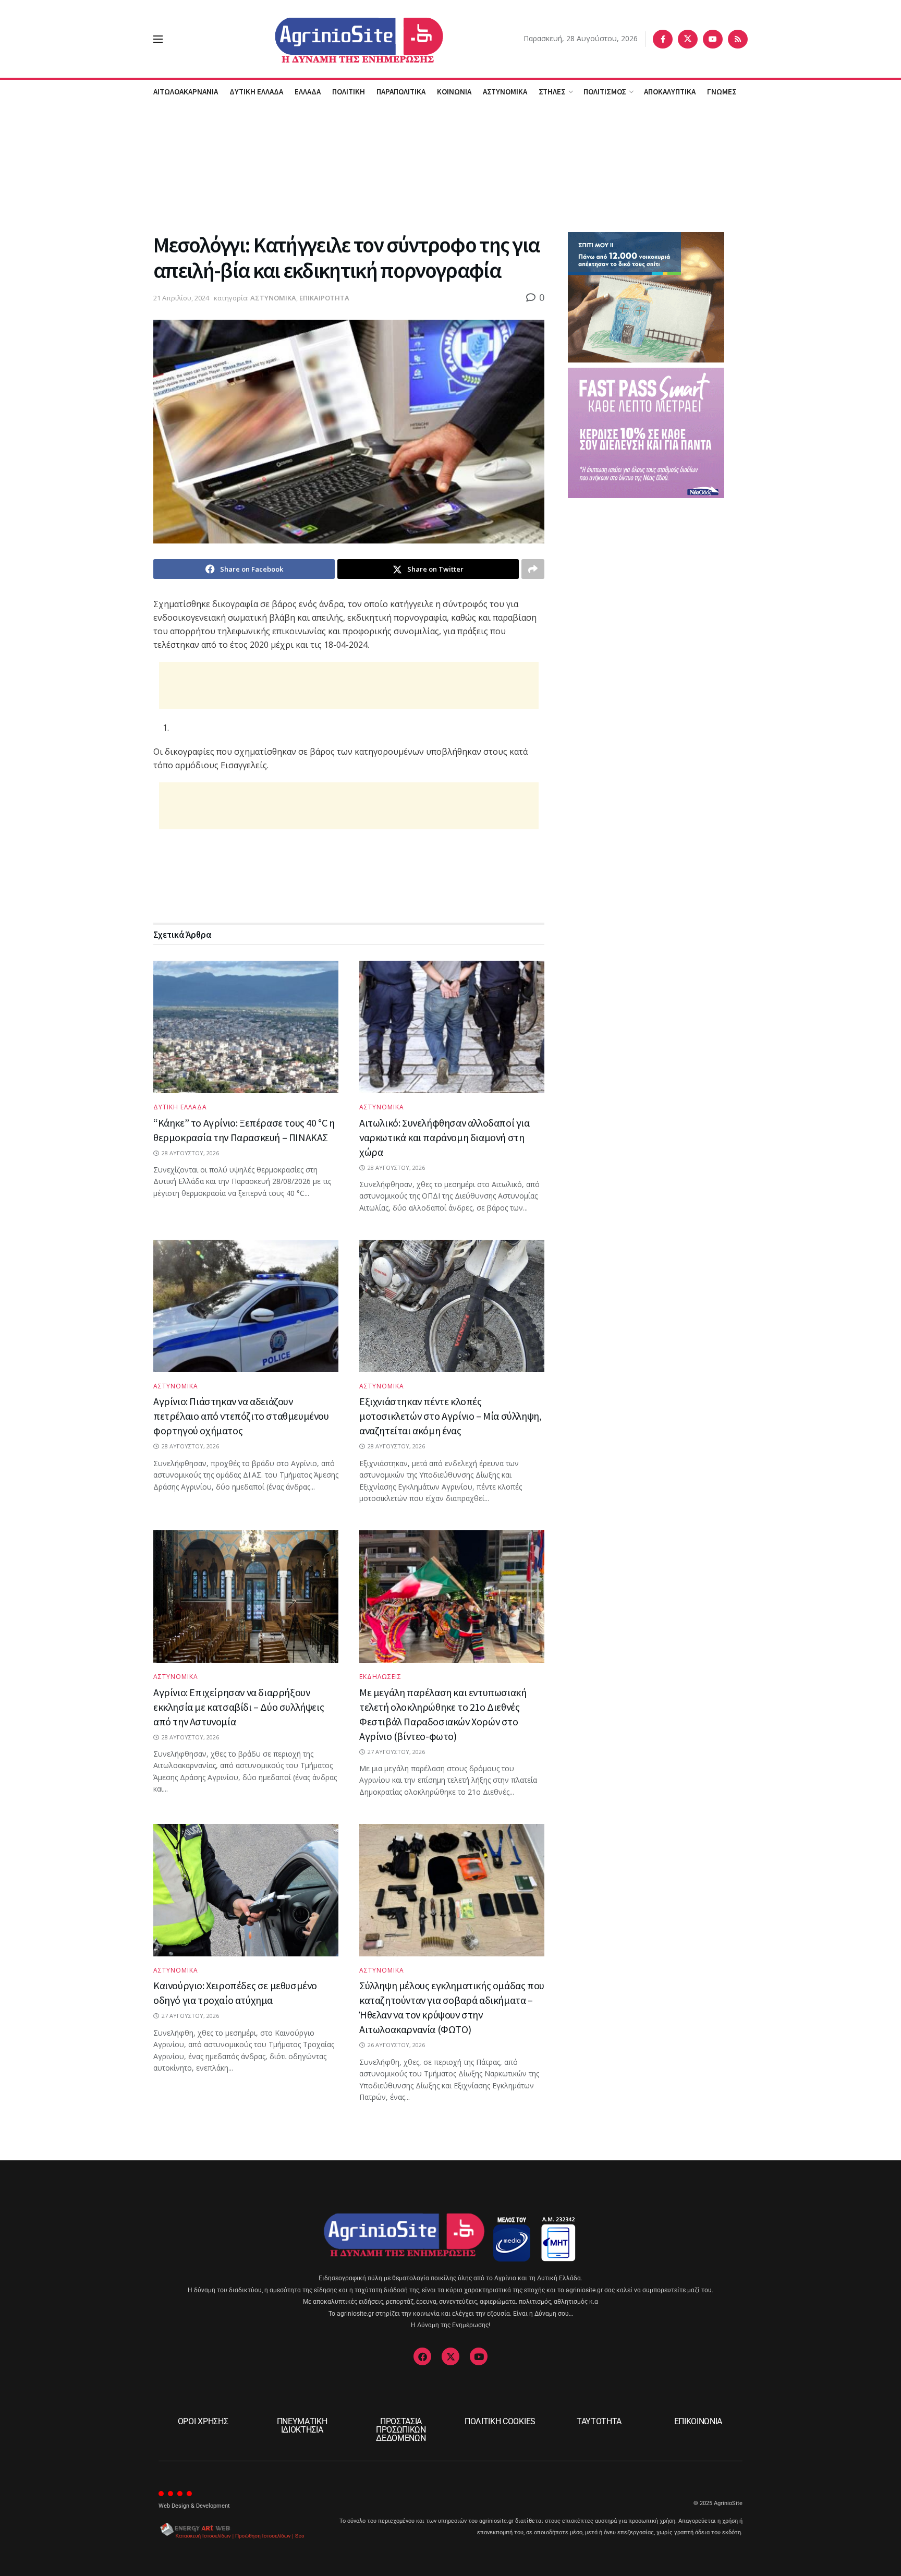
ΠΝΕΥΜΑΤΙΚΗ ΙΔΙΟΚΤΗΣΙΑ (302, 2426)
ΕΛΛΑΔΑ (308, 92)
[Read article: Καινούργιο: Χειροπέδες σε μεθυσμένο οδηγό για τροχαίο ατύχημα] (246, 1890)
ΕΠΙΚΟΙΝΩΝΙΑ (698, 2421)
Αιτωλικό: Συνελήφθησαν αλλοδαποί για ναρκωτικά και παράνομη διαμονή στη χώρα (445, 1137)
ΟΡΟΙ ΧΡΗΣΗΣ (203, 2421)
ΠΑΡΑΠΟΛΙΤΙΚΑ (401, 92)
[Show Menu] (158, 39)
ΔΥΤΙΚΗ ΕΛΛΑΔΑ (256, 92)
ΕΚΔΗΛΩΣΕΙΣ (380, 1677)
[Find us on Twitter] (688, 39)
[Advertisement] (451, 166)
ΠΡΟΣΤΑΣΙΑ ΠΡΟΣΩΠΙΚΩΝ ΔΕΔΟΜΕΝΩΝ (401, 2430)
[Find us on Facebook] (663, 39)
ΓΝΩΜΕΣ (722, 92)
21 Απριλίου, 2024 (181, 298)
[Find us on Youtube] (713, 39)
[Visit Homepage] (343, 39)
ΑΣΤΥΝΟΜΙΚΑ (505, 92)
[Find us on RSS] (738, 39)
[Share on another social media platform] (533, 569)
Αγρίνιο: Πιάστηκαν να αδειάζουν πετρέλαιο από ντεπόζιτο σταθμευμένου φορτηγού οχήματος (241, 1416)
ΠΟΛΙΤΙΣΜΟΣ (605, 92)
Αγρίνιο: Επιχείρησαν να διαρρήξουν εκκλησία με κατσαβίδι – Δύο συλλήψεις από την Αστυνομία (239, 1707)
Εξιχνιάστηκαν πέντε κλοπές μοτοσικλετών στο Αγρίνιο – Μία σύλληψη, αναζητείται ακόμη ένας (450, 1416)
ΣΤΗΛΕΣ (552, 92)
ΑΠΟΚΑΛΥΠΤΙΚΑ (670, 92)
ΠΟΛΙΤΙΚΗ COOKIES (500, 2421)
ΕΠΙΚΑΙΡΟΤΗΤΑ (324, 298)
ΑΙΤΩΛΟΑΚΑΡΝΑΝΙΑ (186, 92)
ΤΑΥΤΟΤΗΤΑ (599, 2421)
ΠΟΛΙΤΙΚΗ (349, 92)
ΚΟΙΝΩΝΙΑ (454, 92)
